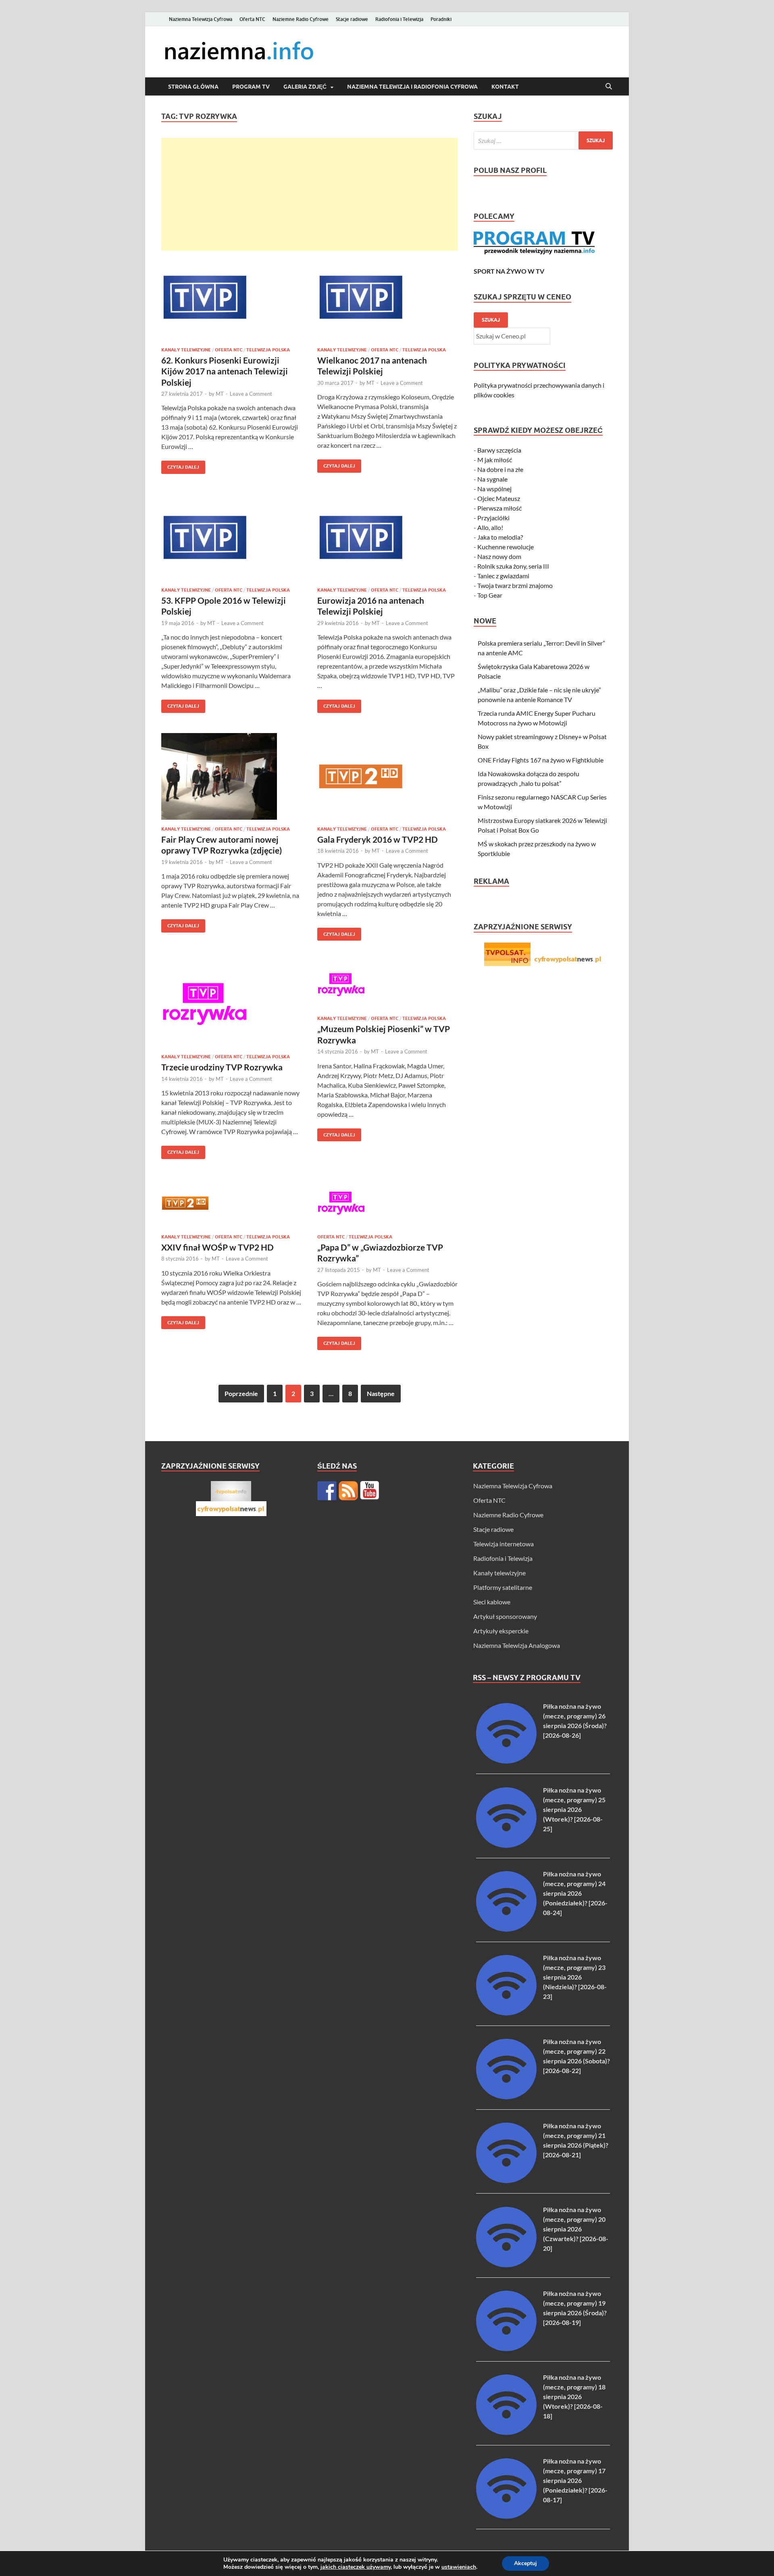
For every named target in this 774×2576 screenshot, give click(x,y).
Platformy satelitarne (503, 1587)
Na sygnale (492, 479)
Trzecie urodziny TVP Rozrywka (222, 1067)
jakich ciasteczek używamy (356, 2567)
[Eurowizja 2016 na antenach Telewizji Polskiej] (387, 537)
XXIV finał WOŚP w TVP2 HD (217, 1247)
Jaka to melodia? (500, 537)
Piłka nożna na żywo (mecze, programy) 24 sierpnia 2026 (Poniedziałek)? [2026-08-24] (575, 1893)
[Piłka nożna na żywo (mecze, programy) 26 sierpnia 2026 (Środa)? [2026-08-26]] (506, 1761)
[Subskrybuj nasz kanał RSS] (348, 1491)
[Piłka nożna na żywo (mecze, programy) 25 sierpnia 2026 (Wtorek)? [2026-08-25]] (506, 1845)
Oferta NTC (252, 19)
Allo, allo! (490, 527)
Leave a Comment (251, 394)
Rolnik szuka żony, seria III (513, 566)
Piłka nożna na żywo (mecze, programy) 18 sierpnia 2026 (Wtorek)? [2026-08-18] (574, 2396)
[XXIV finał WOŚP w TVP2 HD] (231, 1203)
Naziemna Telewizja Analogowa (517, 1645)
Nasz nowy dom (499, 556)
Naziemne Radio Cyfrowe (301, 19)
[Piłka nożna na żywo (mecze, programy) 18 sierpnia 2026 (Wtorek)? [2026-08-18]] (506, 2432)
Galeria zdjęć (305, 87)
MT (220, 394)
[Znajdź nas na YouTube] (370, 1491)
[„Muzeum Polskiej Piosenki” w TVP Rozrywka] (387, 985)
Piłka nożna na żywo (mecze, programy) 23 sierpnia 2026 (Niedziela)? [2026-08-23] (575, 1977)
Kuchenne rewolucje (506, 547)
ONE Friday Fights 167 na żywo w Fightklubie (541, 760)
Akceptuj (525, 2563)
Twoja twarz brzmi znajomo (515, 585)
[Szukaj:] (543, 140)
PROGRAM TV (251, 87)
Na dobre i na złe (500, 469)
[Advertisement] (309, 194)
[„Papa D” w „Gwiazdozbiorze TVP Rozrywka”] (387, 1203)
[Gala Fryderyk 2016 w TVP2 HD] (387, 776)
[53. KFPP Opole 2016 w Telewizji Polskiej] (231, 537)
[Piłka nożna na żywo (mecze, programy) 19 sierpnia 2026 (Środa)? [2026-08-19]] (506, 2349)
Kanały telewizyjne (186, 350)
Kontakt (505, 87)
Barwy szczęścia (499, 450)
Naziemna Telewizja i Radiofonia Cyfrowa (412, 87)
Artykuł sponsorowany (505, 1616)
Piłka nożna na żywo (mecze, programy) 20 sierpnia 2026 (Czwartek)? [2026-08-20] (576, 2229)
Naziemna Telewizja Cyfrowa (201, 19)
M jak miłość (495, 460)
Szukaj (491, 320)
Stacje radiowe (352, 19)
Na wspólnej (494, 489)
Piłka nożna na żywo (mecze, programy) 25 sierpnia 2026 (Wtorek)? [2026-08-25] (574, 1809)
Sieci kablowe (492, 1602)
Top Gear (490, 595)
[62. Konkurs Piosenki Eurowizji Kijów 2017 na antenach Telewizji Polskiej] (231, 297)
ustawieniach (459, 2567)
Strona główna (193, 87)
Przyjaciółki (493, 518)
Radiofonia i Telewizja (399, 19)
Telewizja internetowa (504, 1544)
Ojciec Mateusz (499, 498)
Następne (381, 1393)
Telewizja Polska (268, 350)
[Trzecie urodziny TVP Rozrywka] (231, 1004)
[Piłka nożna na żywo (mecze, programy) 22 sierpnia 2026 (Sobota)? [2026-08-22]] (506, 2097)
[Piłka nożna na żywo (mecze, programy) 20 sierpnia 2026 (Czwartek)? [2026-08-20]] (506, 2265)
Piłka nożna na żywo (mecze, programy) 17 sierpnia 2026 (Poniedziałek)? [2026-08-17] (575, 2480)
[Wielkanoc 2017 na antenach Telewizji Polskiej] (387, 297)
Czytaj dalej (180, 465)
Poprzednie (241, 1393)
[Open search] (609, 87)
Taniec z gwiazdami (503, 576)
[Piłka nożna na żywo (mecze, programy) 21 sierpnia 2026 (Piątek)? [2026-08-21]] (506, 2180)
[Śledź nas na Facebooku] (327, 1491)
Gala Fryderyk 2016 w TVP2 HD (378, 839)
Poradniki (441, 19)
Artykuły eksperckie (501, 1631)
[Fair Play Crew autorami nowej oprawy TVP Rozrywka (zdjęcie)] (231, 776)
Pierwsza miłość (499, 508)
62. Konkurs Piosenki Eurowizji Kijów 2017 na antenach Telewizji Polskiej (225, 371)
